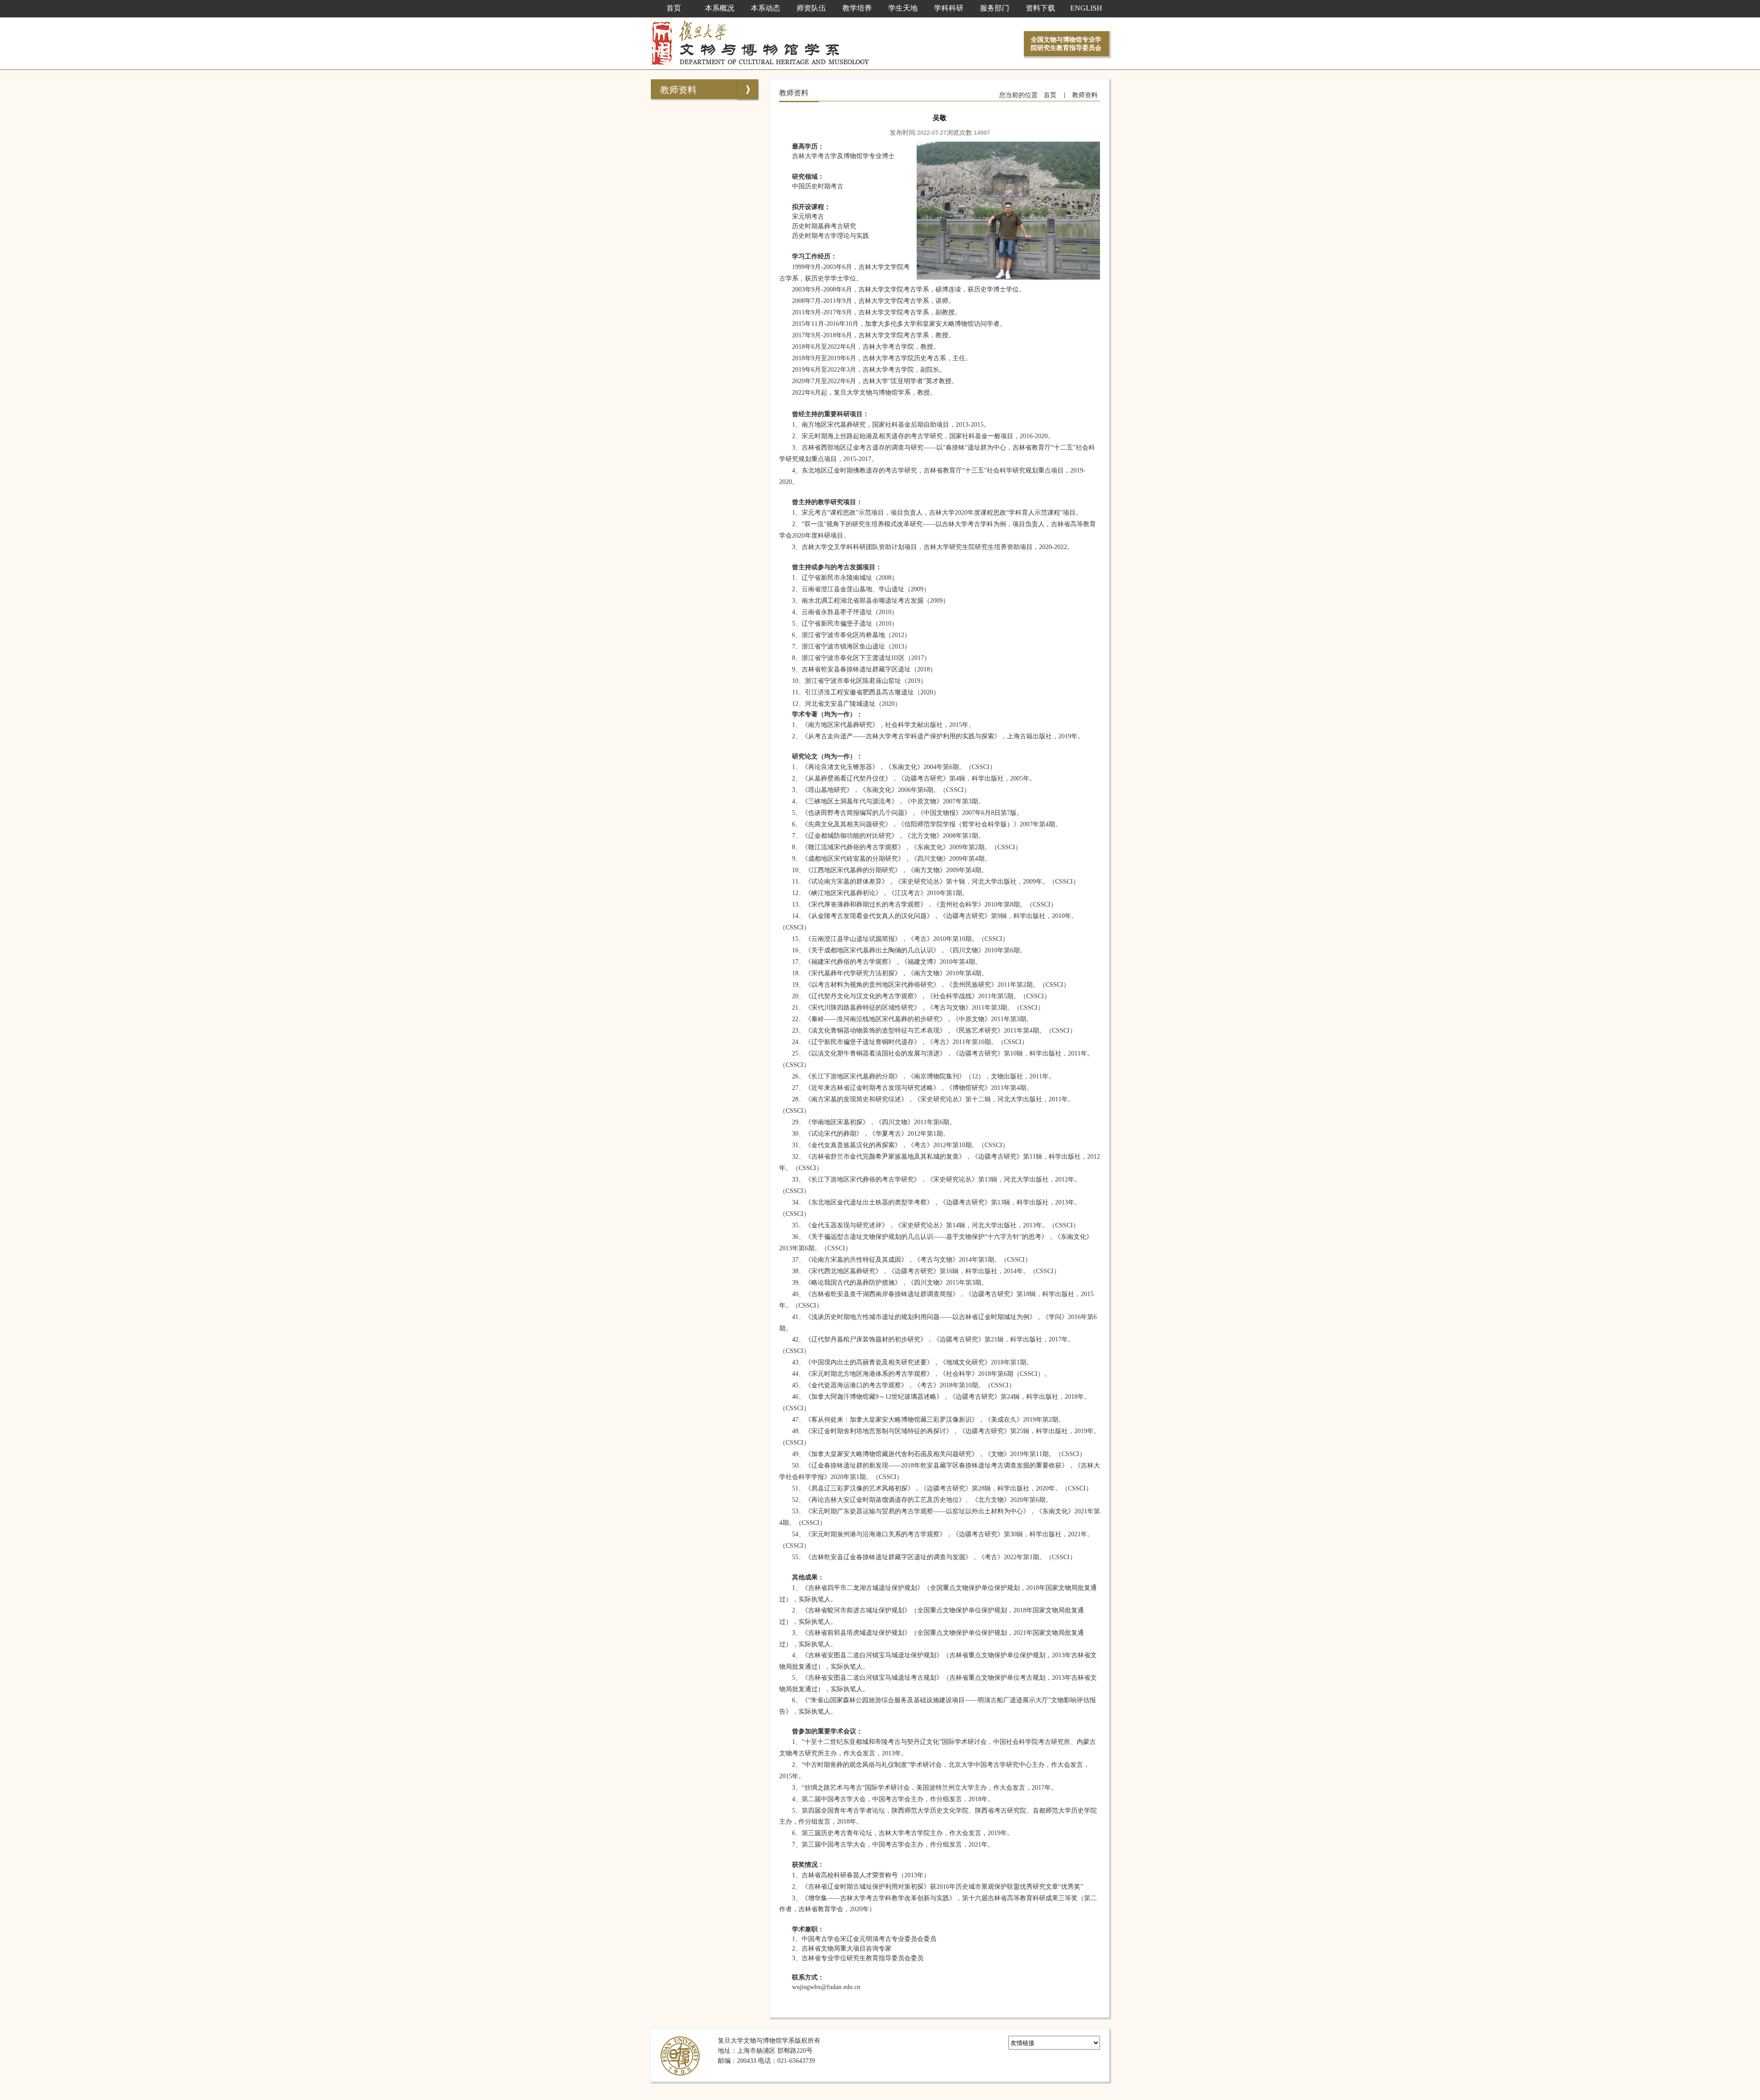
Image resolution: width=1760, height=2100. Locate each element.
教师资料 (678, 90)
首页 (1050, 95)
